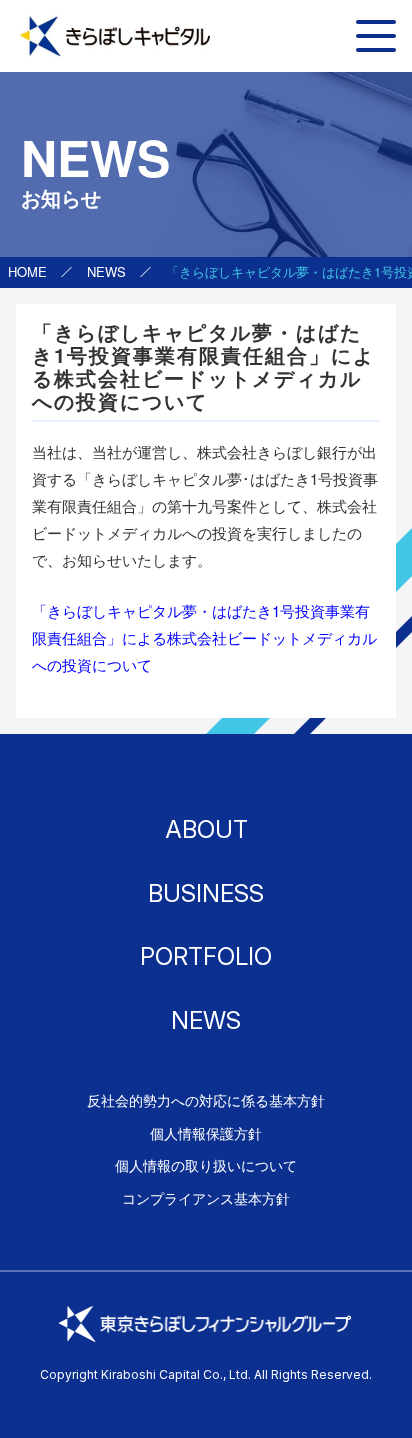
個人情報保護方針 (206, 1133)
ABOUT (206, 829)
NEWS (106, 271)
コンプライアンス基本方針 (206, 1198)
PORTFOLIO (206, 956)
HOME (27, 271)
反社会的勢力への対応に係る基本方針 (206, 1100)
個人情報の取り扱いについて (206, 1165)
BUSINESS (206, 893)
